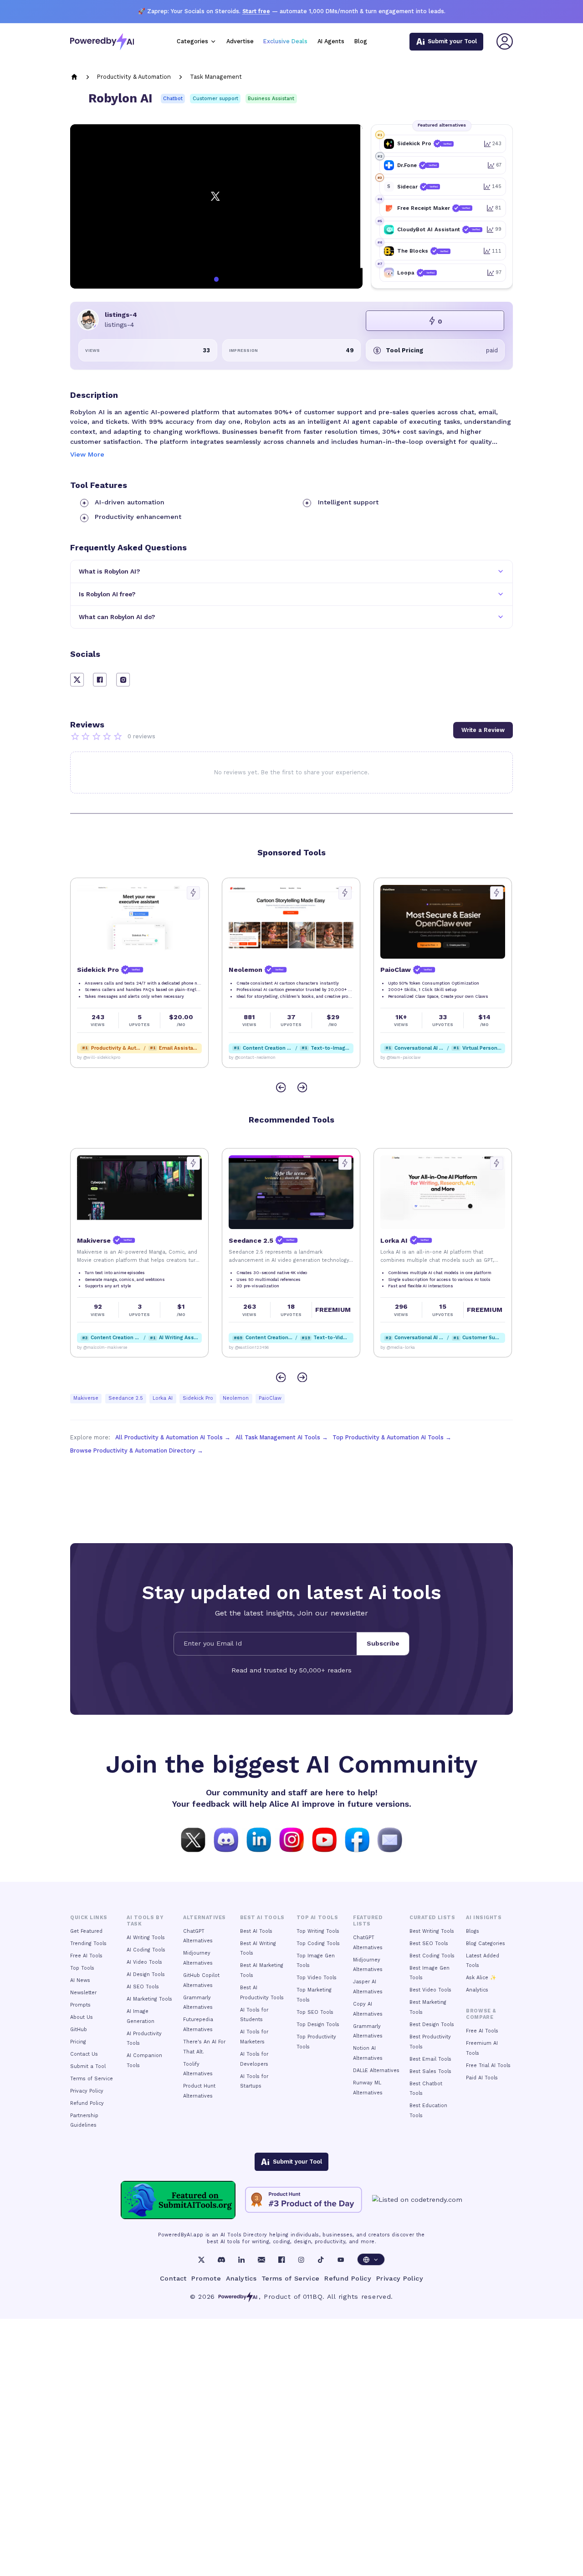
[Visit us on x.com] (193, 1839)
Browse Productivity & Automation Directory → (137, 1451)
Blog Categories (486, 1943)
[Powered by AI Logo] (102, 42)
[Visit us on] (390, 1839)
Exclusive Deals (285, 41)
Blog (361, 41)
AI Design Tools (146, 1974)
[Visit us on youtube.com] (324, 1839)
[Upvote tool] (193, 893)
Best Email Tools (430, 2059)
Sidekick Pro (198, 1398)
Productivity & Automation (134, 77)
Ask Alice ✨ (481, 1978)
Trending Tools (88, 1943)
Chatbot (173, 99)
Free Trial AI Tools (488, 2065)
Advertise (240, 41)
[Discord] (221, 2260)
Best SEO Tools (429, 1943)
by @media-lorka (398, 1347)
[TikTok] (321, 2260)
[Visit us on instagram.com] (291, 1839)
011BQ (313, 2297)
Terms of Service (92, 2079)
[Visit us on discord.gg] (226, 1839)
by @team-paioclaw (401, 1057)
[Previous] (281, 1088)
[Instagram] (301, 2260)
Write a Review (483, 730)
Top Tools (82, 1968)
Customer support (215, 99)
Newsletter (83, 1993)
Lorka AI (163, 1398)
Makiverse (86, 1398)
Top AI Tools (317, 1918)
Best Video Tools (430, 1990)
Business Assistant (271, 99)
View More (87, 454)
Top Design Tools (318, 2025)
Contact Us (84, 2054)
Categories (192, 41)
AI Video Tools (144, 1962)
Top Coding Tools (318, 1943)
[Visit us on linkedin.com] (259, 1839)
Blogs (473, 1931)
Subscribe (383, 1643)
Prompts (80, 2005)
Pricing (78, 2042)
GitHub (79, 2030)
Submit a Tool (88, 2066)
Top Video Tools (317, 1978)
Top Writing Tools (318, 1931)
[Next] (302, 1088)
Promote (206, 2278)
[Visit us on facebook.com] (357, 1839)
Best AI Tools (256, 1931)
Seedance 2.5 (126, 1398)
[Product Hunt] (304, 2200)
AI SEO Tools (143, 1987)
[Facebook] (281, 2260)
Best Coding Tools (432, 1956)
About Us (82, 2017)
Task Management (216, 77)
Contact (173, 2278)
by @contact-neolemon (252, 1057)
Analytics (477, 1990)
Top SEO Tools (315, 2012)
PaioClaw (270, 1398)
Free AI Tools (86, 1956)
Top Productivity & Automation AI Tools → (392, 1437)
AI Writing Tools (146, 1938)
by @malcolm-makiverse (102, 1347)
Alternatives (204, 1918)
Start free (256, 11)
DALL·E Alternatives (376, 2070)
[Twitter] (201, 2260)
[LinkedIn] (241, 2260)
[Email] (261, 2260)
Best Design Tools (432, 2025)
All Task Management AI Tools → (282, 1437)
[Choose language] (371, 2259)
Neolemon (236, 1398)
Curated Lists (432, 1918)
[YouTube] (341, 2260)
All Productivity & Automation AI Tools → (173, 1437)
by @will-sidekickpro (99, 1057)
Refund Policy (87, 2103)
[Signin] (505, 41)
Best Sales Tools (430, 2071)
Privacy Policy (87, 2091)
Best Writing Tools (432, 1931)
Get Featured (86, 1931)
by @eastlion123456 (249, 1347)
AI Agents (331, 41)
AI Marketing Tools (149, 1999)
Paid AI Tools (482, 2078)
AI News (80, 1980)
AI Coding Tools (146, 1950)
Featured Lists (368, 1921)
